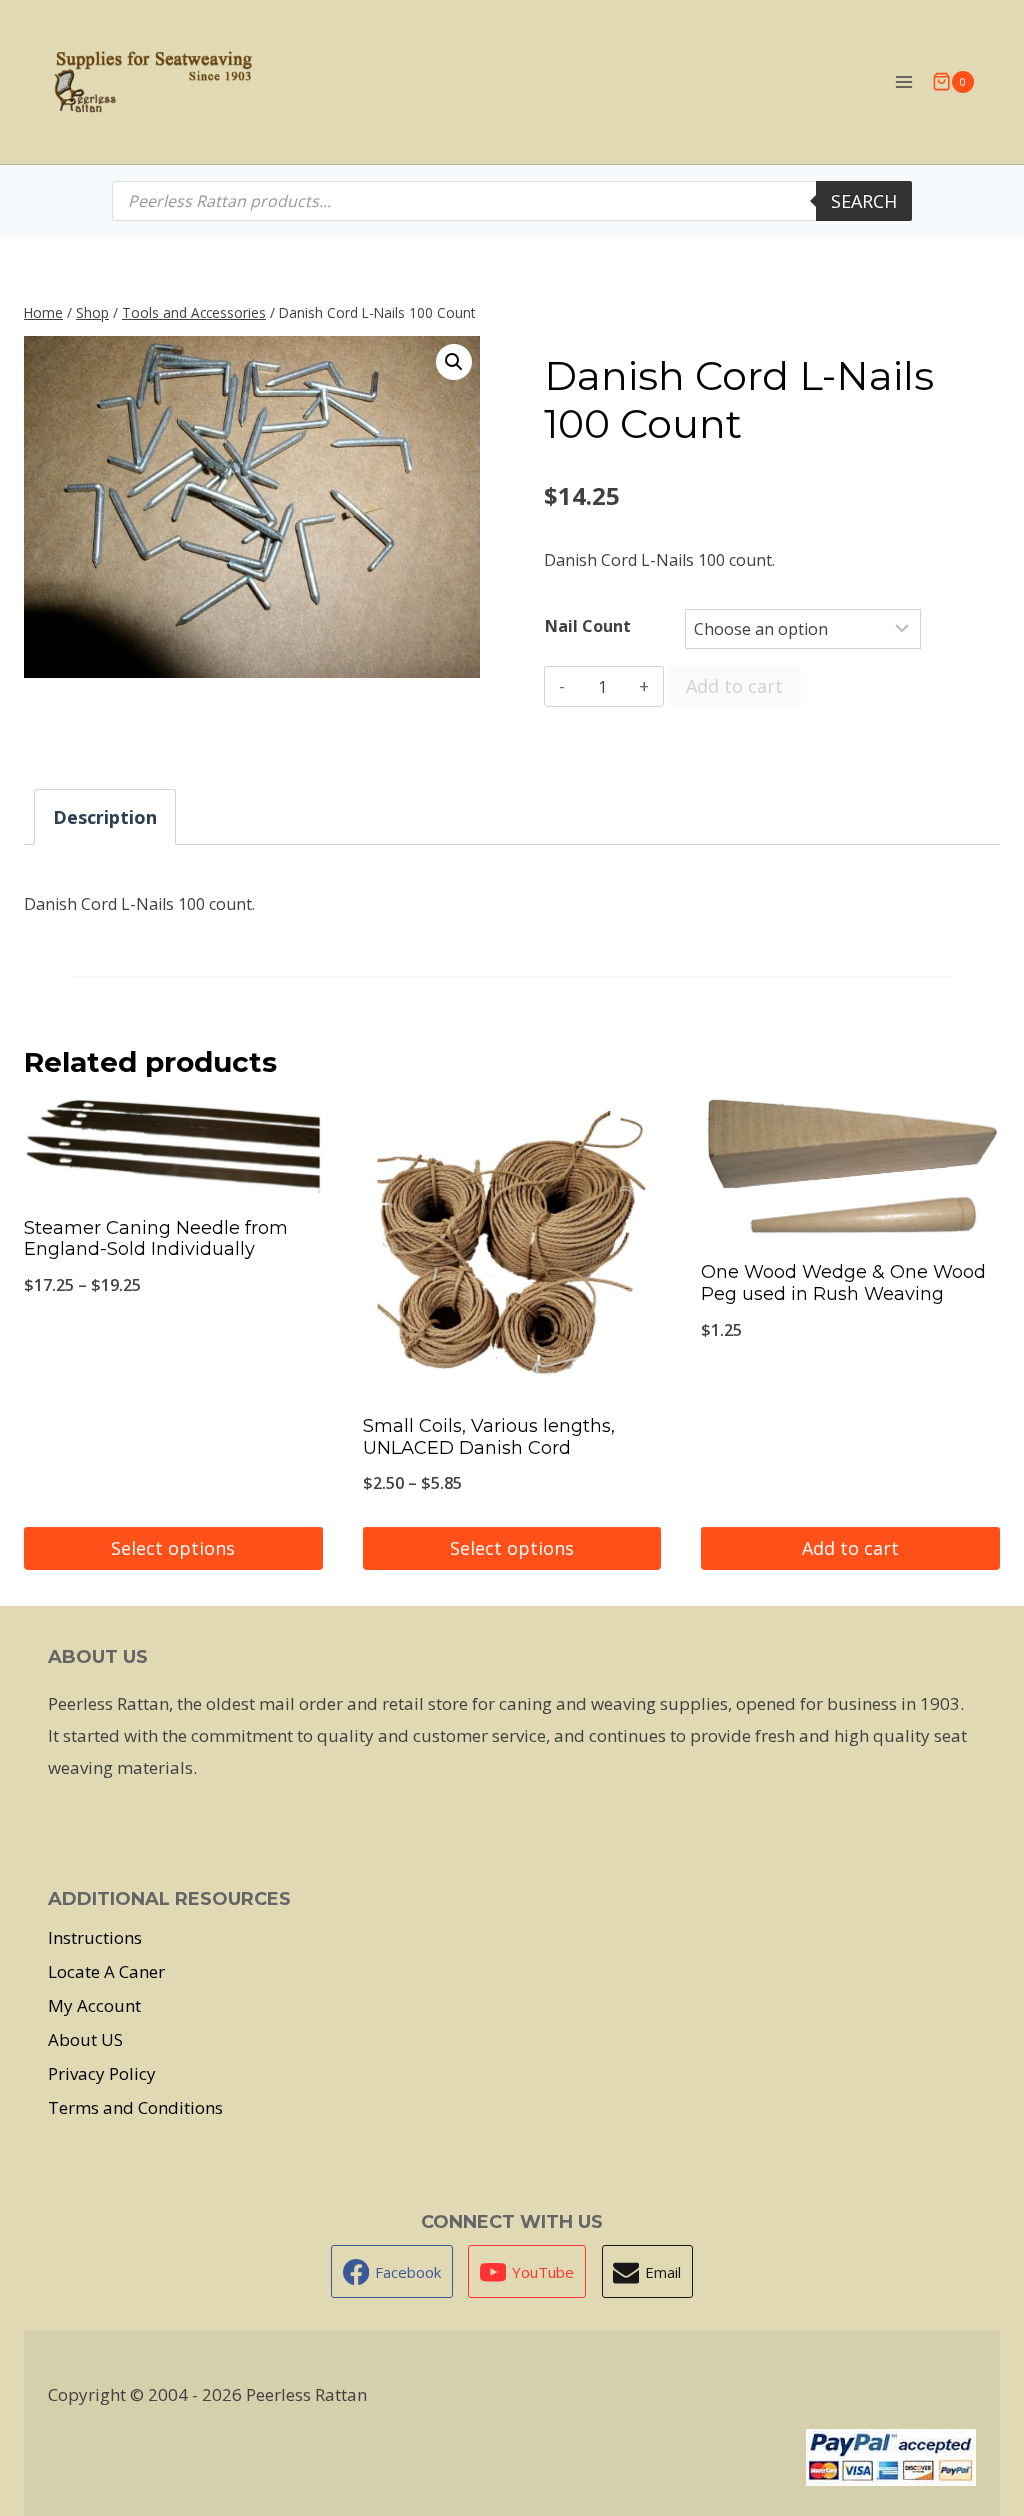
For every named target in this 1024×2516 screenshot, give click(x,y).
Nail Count (588, 626)
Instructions (95, 1937)
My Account (94, 2005)
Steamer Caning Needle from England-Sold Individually (156, 1239)
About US (85, 2039)
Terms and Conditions (135, 2107)
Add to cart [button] (850, 1548)
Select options (173, 1548)
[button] (454, 362)
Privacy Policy (102, 2073)
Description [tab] (105, 817)
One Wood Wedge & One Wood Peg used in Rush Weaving (843, 1283)
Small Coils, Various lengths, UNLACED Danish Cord (489, 1437)
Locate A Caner (106, 1971)
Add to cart (734, 686)
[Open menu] (903, 81)
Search (864, 201)
